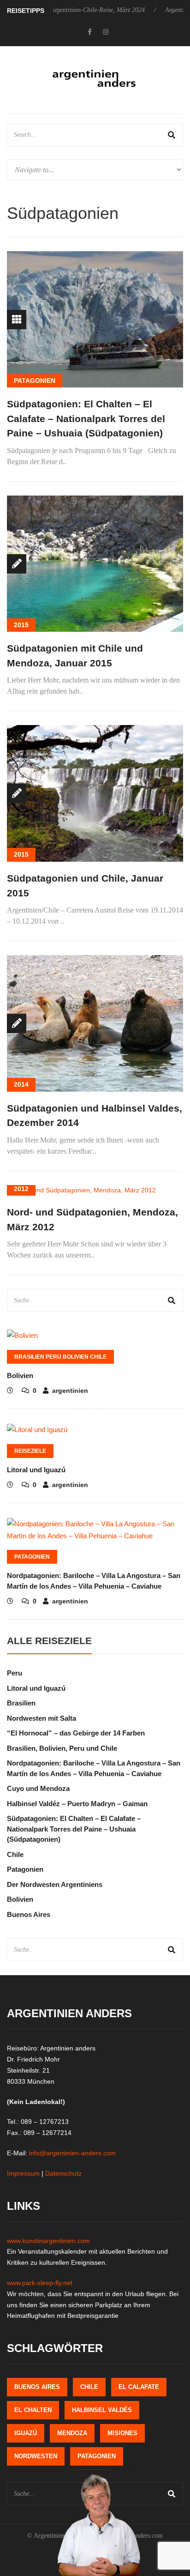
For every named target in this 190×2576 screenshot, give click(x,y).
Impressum (23, 2173)
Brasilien (21, 1703)
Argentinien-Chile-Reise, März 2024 (69, 10)
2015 (21, 625)
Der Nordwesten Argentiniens (55, 1884)
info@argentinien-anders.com (72, 2153)
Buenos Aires (29, 1914)
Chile (15, 1854)
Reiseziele (30, 1451)
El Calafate (139, 2387)
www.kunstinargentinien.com (48, 2241)
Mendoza (72, 2433)
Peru (15, 1673)
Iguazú (26, 2433)
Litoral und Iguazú (36, 1470)
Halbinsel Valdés (102, 2410)
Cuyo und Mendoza (38, 1788)
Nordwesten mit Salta (42, 1718)
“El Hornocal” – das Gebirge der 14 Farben (76, 1733)
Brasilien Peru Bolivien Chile (60, 1357)
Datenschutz (63, 2173)
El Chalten (33, 2410)
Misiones (122, 2433)
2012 (21, 1189)
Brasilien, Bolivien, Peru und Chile (62, 1748)
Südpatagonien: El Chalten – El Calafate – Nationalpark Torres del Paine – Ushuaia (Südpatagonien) (86, 418)
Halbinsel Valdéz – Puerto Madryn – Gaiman (77, 1804)
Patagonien (35, 381)
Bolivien (20, 1376)
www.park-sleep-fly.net (40, 2283)
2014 (21, 1084)
